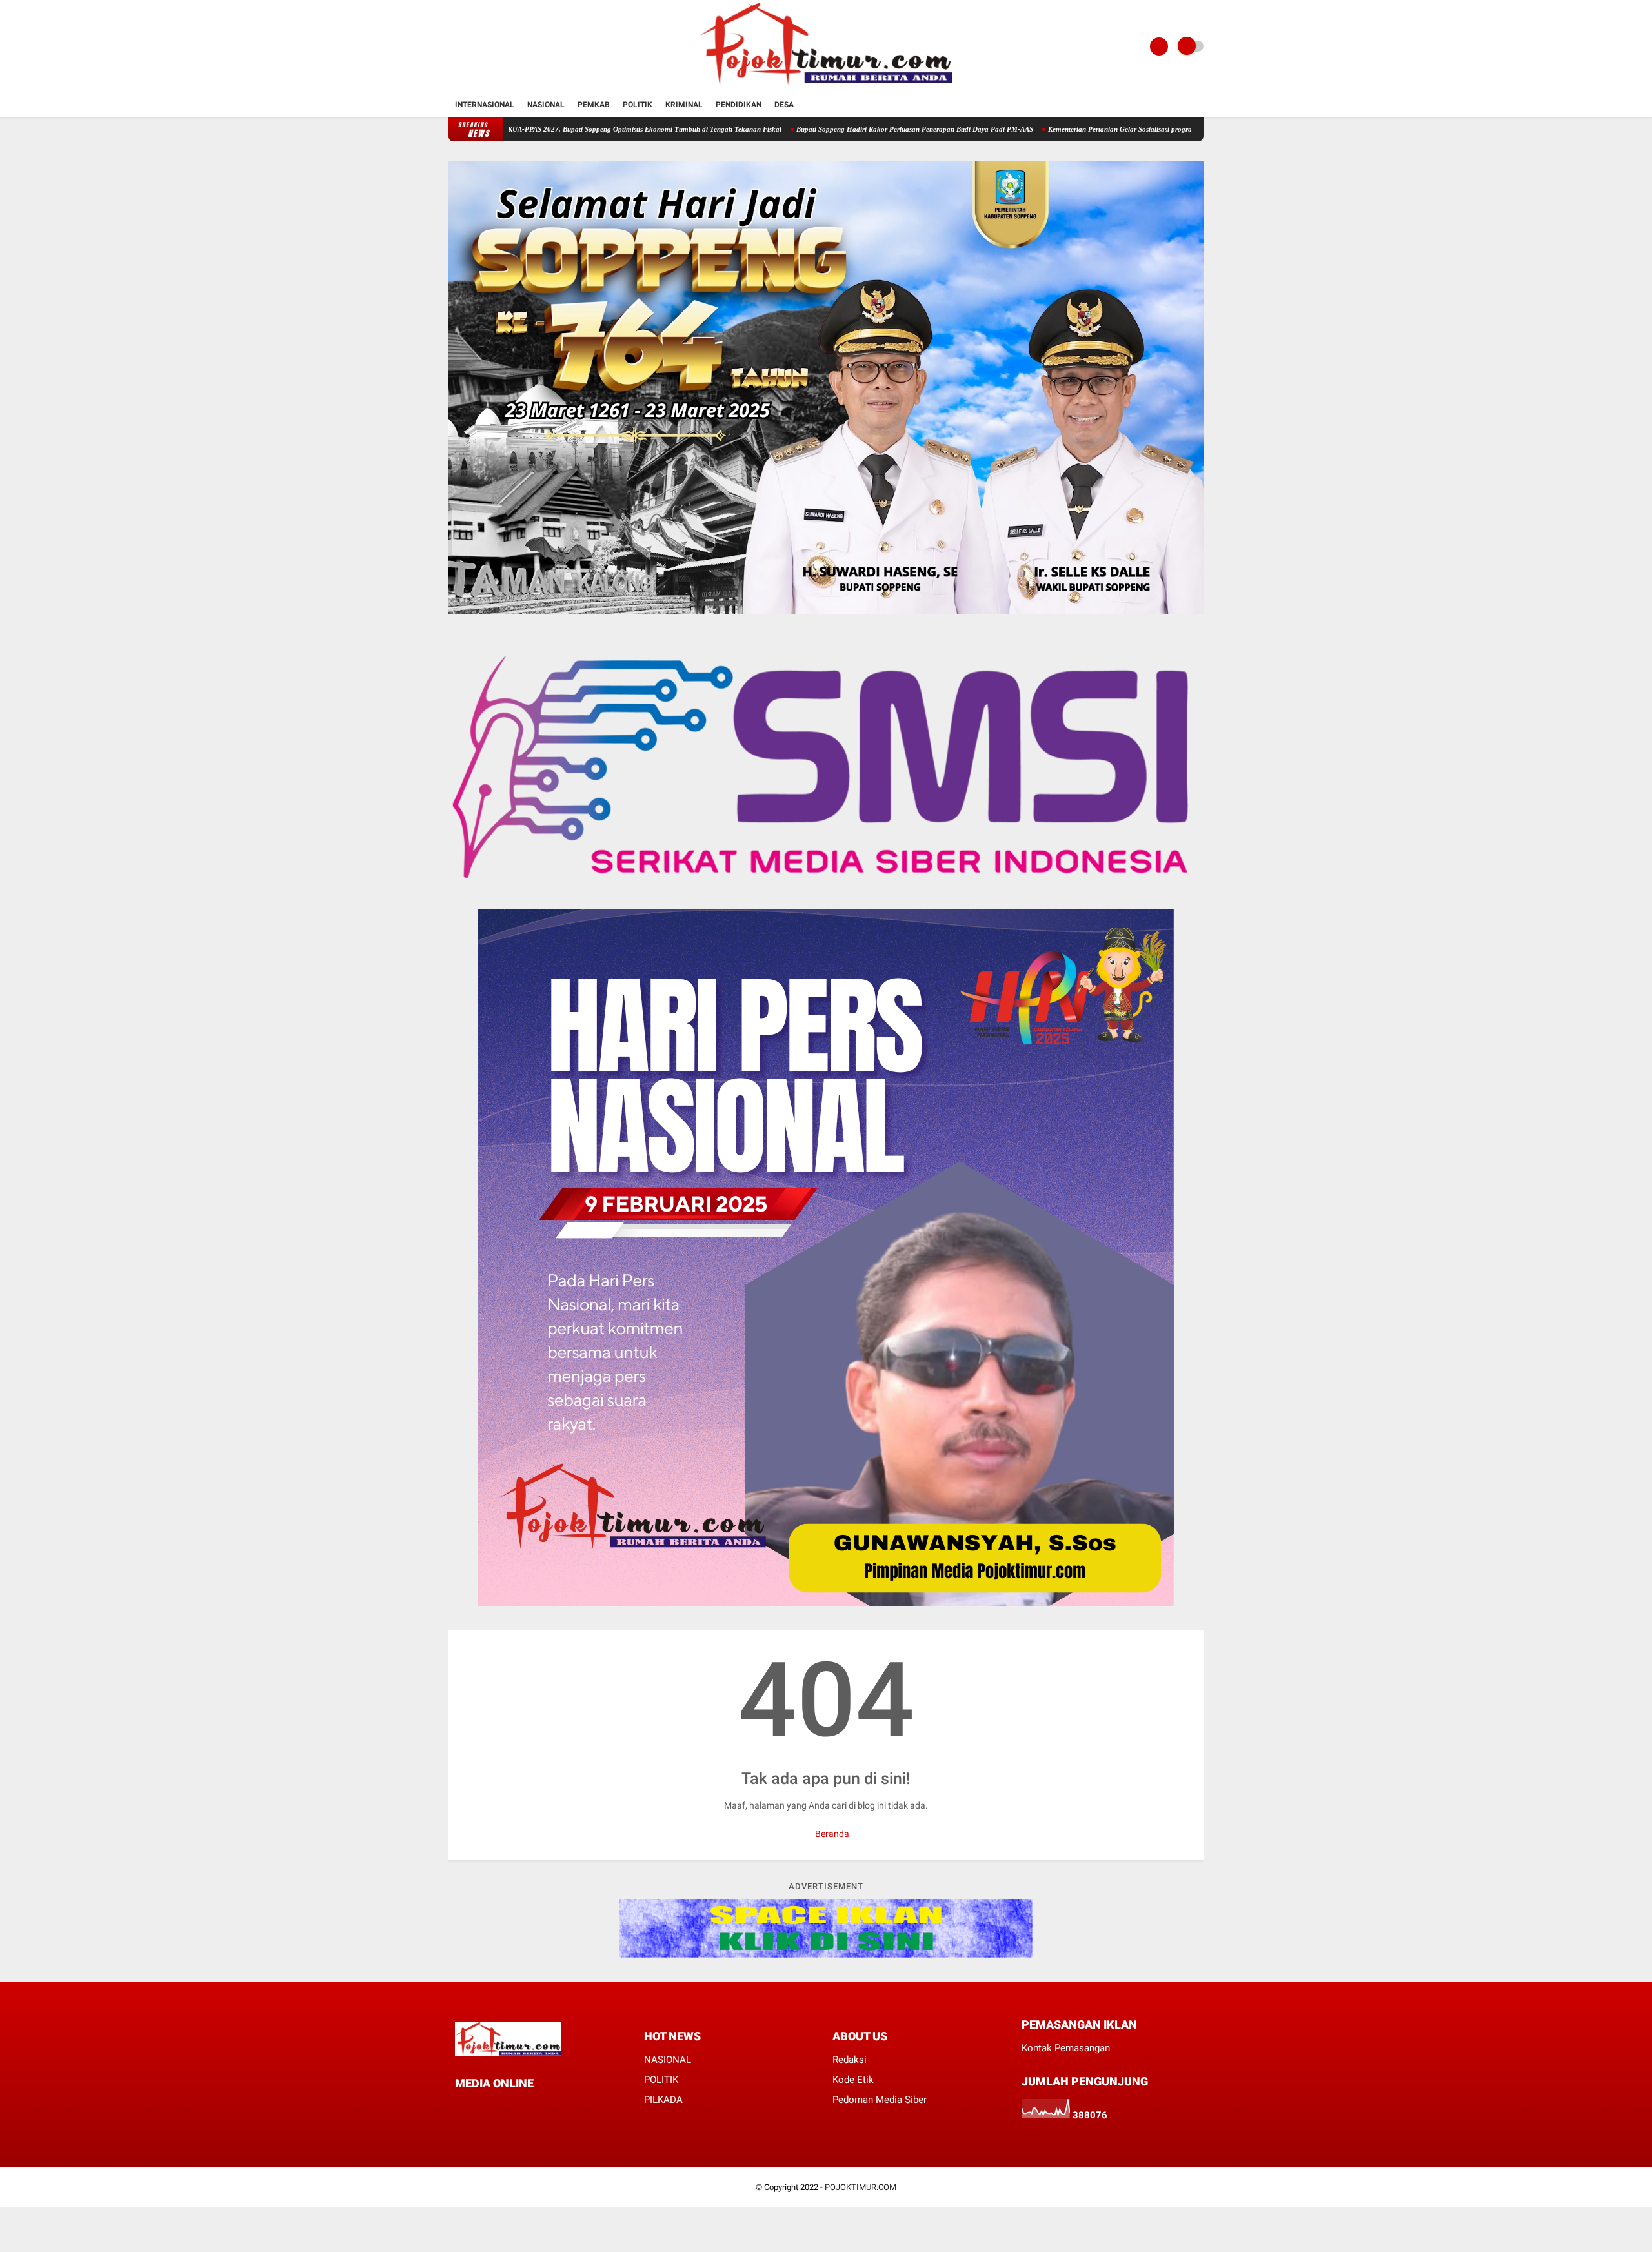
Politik (638, 105)
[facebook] (459, 2107)
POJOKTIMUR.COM (861, 2187)
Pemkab (594, 105)
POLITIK (661, 2080)
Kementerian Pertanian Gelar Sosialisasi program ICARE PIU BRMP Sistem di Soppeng (1084, 129)
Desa (784, 105)
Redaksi (850, 2060)
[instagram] (511, 2107)
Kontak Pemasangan (1066, 2048)
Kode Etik (853, 2080)
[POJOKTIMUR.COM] (826, 85)
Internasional (485, 105)
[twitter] (476, 2107)
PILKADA (663, 2100)
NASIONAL (668, 2060)
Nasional (546, 105)
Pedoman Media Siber (880, 2100)
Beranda (831, 1834)
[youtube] (529, 2107)
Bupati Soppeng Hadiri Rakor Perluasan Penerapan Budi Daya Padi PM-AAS (818, 129)
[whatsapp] (494, 2107)
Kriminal (684, 105)
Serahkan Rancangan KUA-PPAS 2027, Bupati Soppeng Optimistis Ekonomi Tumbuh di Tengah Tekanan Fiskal (514, 129)
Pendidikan (739, 105)
